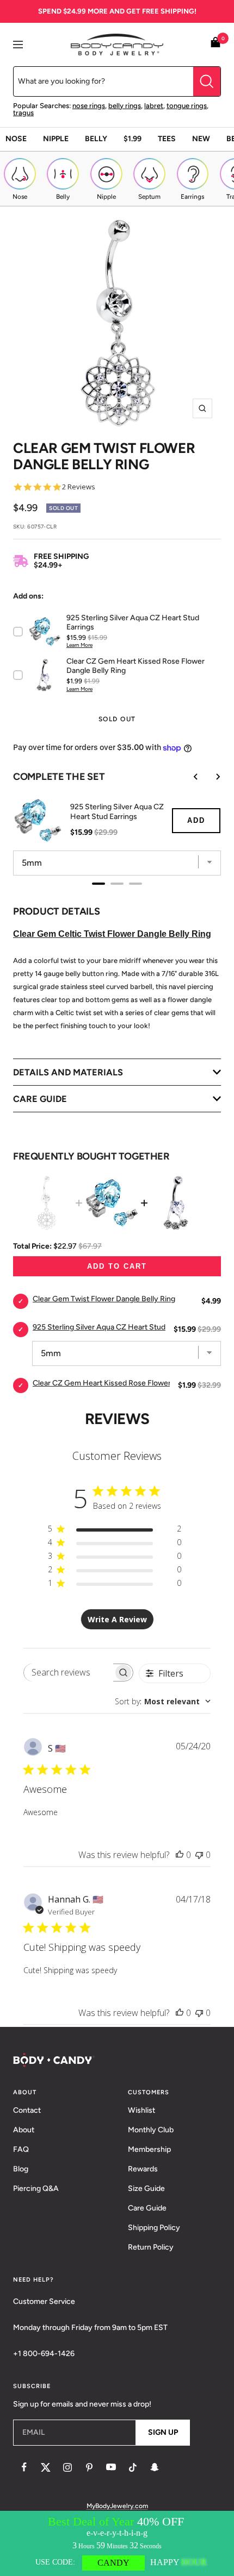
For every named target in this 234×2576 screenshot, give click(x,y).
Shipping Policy (154, 2228)
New (201, 139)
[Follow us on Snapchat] (155, 2467)
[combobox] (163, 1701)
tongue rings (187, 106)
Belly (96, 139)
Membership (149, 2149)
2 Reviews (79, 487)
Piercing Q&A (36, 2188)
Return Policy (151, 2247)
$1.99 (133, 139)
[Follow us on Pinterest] (89, 2467)
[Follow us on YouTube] (111, 2467)
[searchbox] (69, 1673)
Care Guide (147, 2208)
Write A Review (117, 1619)
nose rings (89, 106)
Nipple (56, 139)
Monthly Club (151, 2130)
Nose (16, 139)
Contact (27, 2110)
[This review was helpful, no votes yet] (180, 1855)
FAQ (21, 2149)
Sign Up (163, 2432)
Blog (21, 2169)
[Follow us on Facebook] (24, 2467)
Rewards (143, 2169)
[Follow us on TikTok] (133, 2467)
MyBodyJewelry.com (117, 2506)
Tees (167, 139)
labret (154, 106)
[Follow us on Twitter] (46, 2467)
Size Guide (146, 2188)
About (24, 2130)
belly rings (125, 106)
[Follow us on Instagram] (67, 2467)
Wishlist (141, 2110)
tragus (23, 113)
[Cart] (215, 44)
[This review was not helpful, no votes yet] (199, 1855)
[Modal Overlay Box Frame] (117, 2543)
